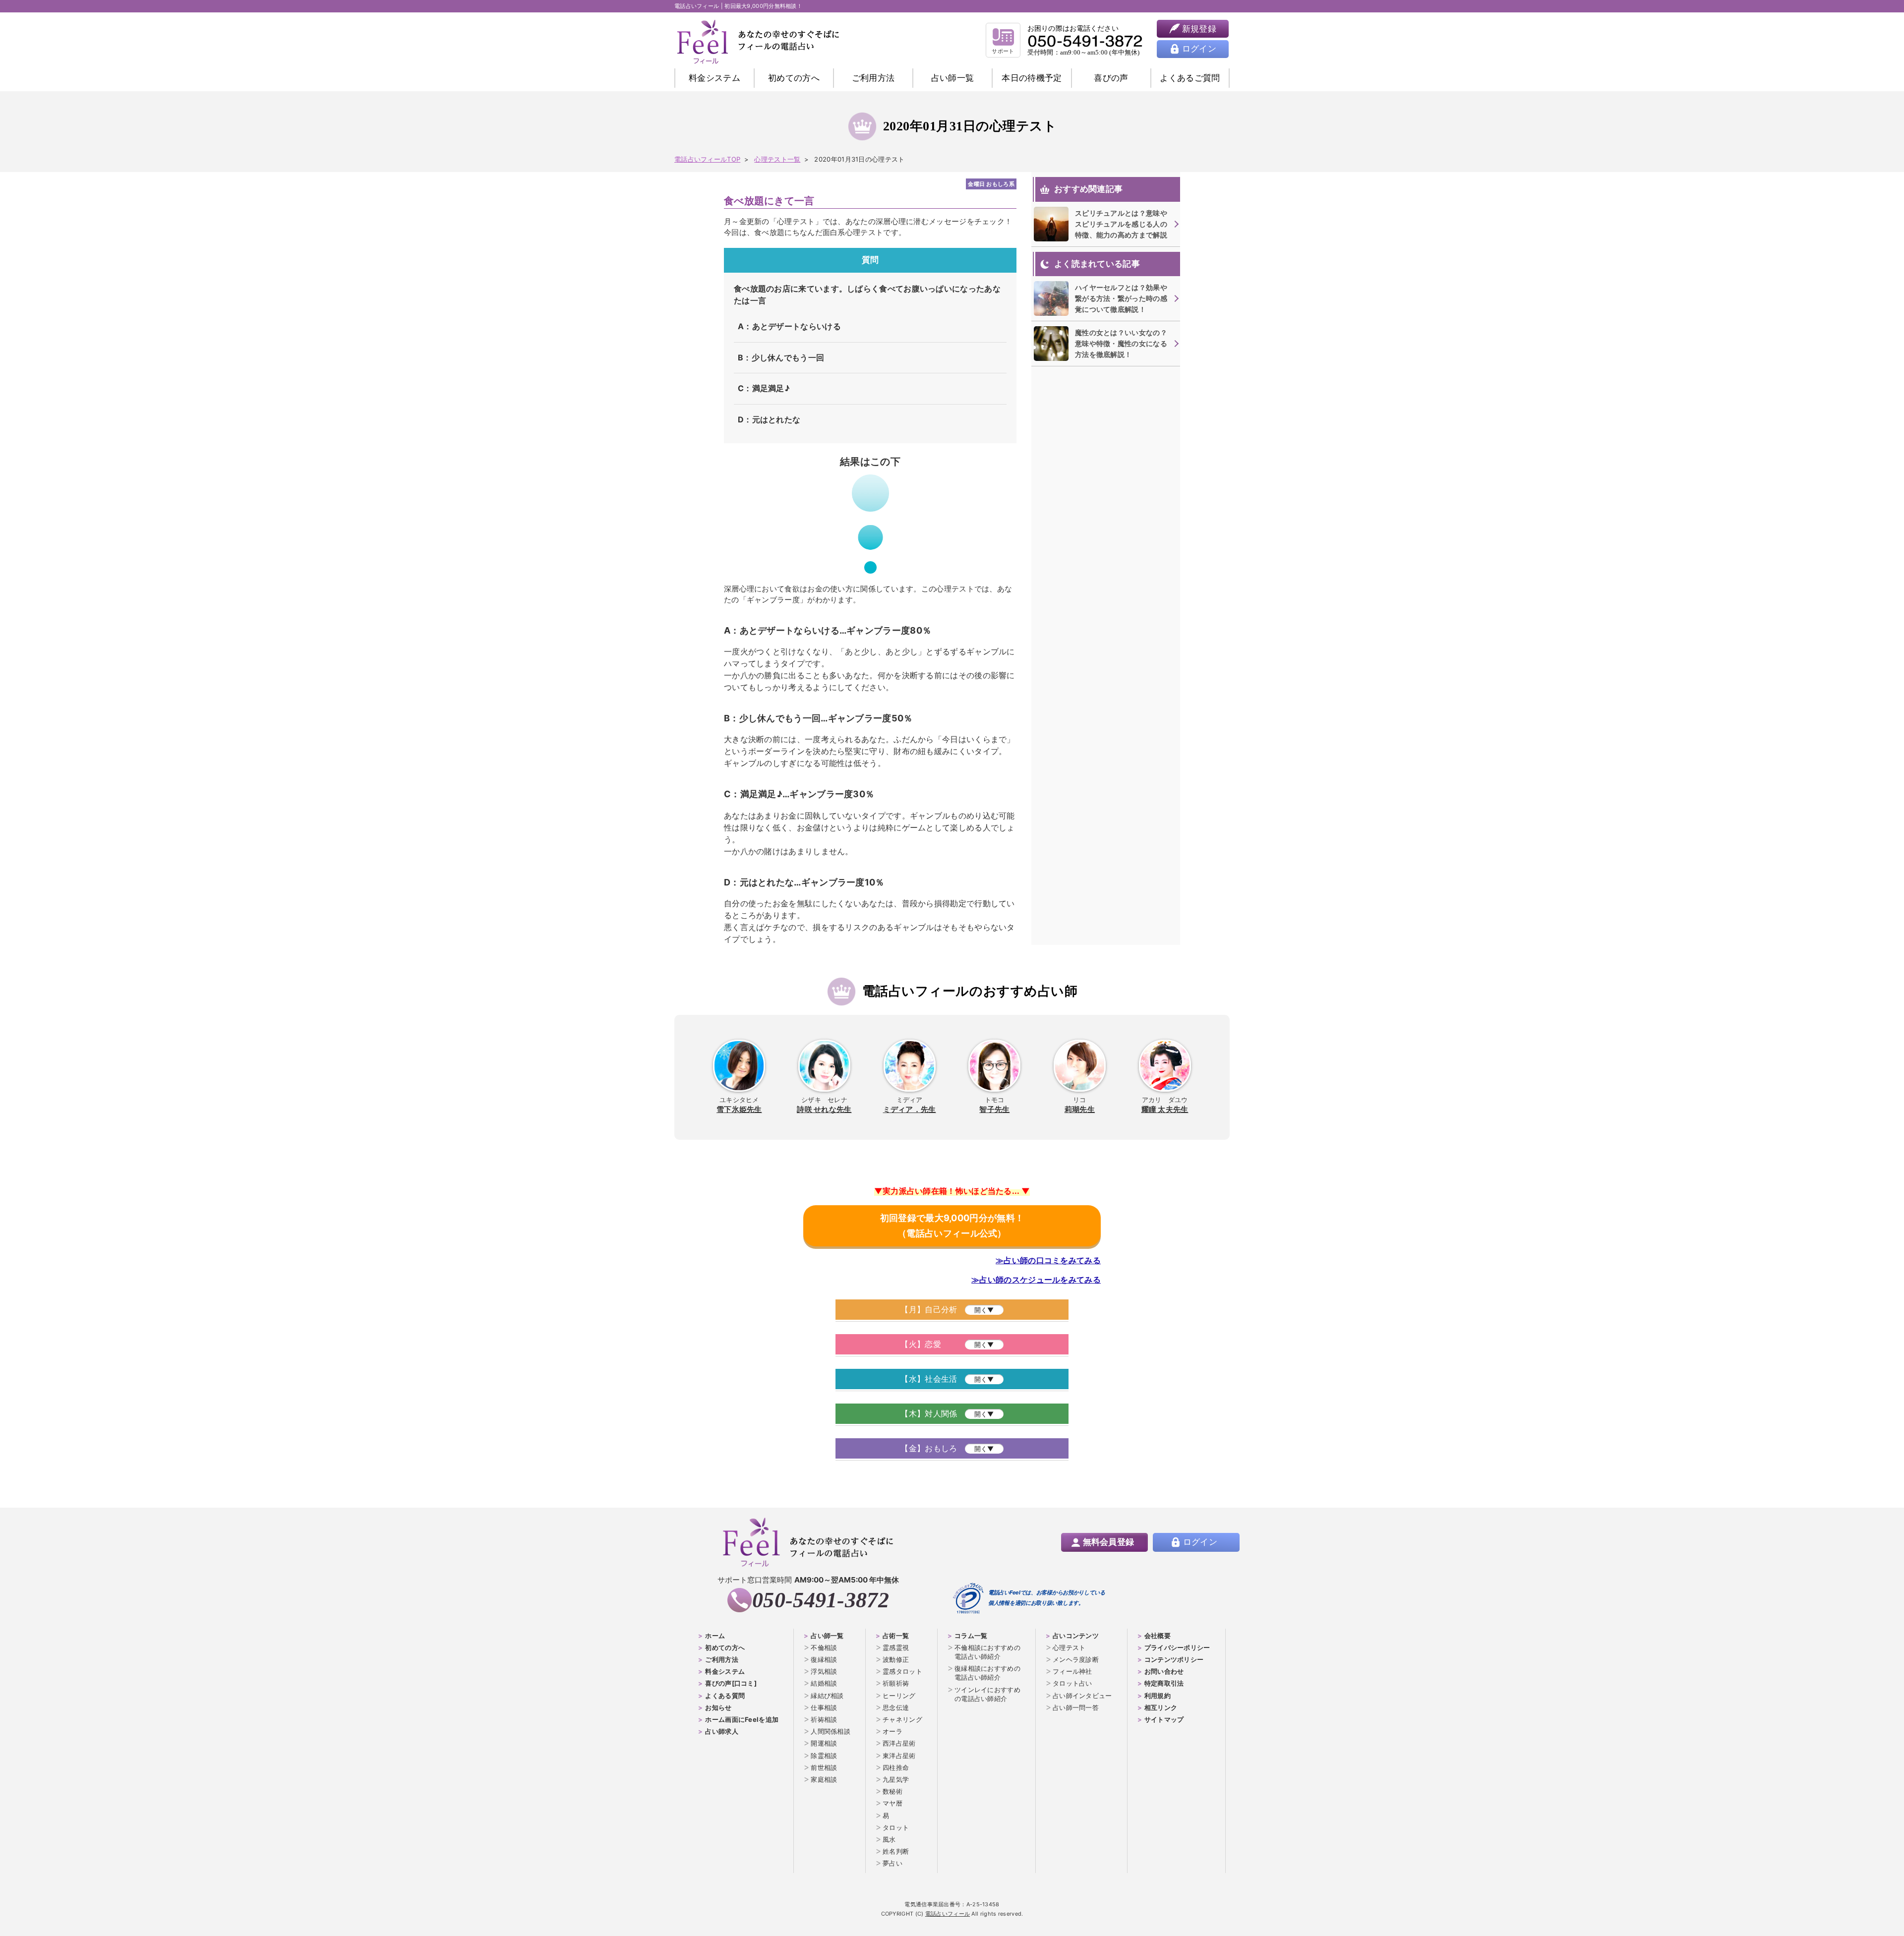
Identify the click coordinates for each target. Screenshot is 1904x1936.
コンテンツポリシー (1174, 1659)
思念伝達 (896, 1707)
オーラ (892, 1731)
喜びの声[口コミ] (731, 1683)
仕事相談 (824, 1707)
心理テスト (1069, 1647)
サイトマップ (1164, 1719)
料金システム (714, 78)
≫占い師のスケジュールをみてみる (1036, 1280)
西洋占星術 (899, 1743)
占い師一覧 (953, 78)
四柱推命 (896, 1767)
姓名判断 (896, 1851)
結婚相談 (824, 1683)
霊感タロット (902, 1671)
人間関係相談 (831, 1731)
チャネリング (902, 1719)
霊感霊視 (896, 1647)
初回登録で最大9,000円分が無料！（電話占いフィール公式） (952, 1226)
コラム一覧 (971, 1636)
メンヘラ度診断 (1076, 1659)
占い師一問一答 (1076, 1707)
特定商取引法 (1164, 1683)
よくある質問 (725, 1696)
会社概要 (1158, 1636)
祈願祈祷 (896, 1683)
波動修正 (896, 1659)
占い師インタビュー (1082, 1696)
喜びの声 (1111, 78)
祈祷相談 (824, 1719)
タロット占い (1072, 1683)
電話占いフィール (948, 1914)
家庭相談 (824, 1779)
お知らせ (718, 1707)
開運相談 (824, 1743)
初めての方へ (725, 1647)
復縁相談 (824, 1659)
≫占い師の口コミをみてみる (1048, 1260)
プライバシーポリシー (1177, 1647)
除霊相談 (824, 1756)
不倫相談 (824, 1647)
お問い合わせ (1164, 1671)
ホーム (715, 1636)
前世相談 (824, 1767)
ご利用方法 (873, 78)
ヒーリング (899, 1696)
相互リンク (1161, 1707)
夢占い (892, 1863)
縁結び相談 (827, 1696)
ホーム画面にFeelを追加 (742, 1719)
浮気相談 (824, 1671)
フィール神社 (1072, 1671)
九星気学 (896, 1779)
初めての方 (794, 78)
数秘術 (892, 1791)
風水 (889, 1839)
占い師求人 (722, 1731)
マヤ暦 (892, 1803)
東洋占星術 (899, 1756)
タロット (896, 1827)
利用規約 (1158, 1696)
